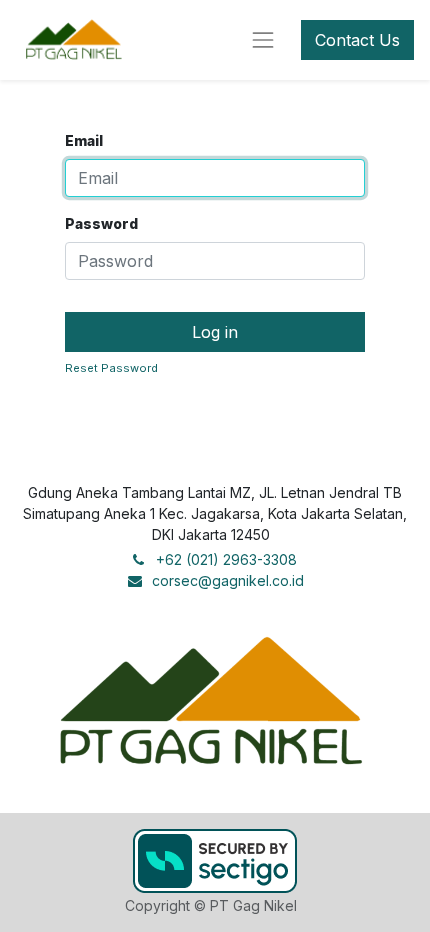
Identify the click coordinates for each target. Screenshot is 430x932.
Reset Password (111, 368)
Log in (215, 332)
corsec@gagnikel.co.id (228, 580)
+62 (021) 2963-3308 (226, 559)
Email (84, 140)
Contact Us (357, 40)
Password (101, 223)
